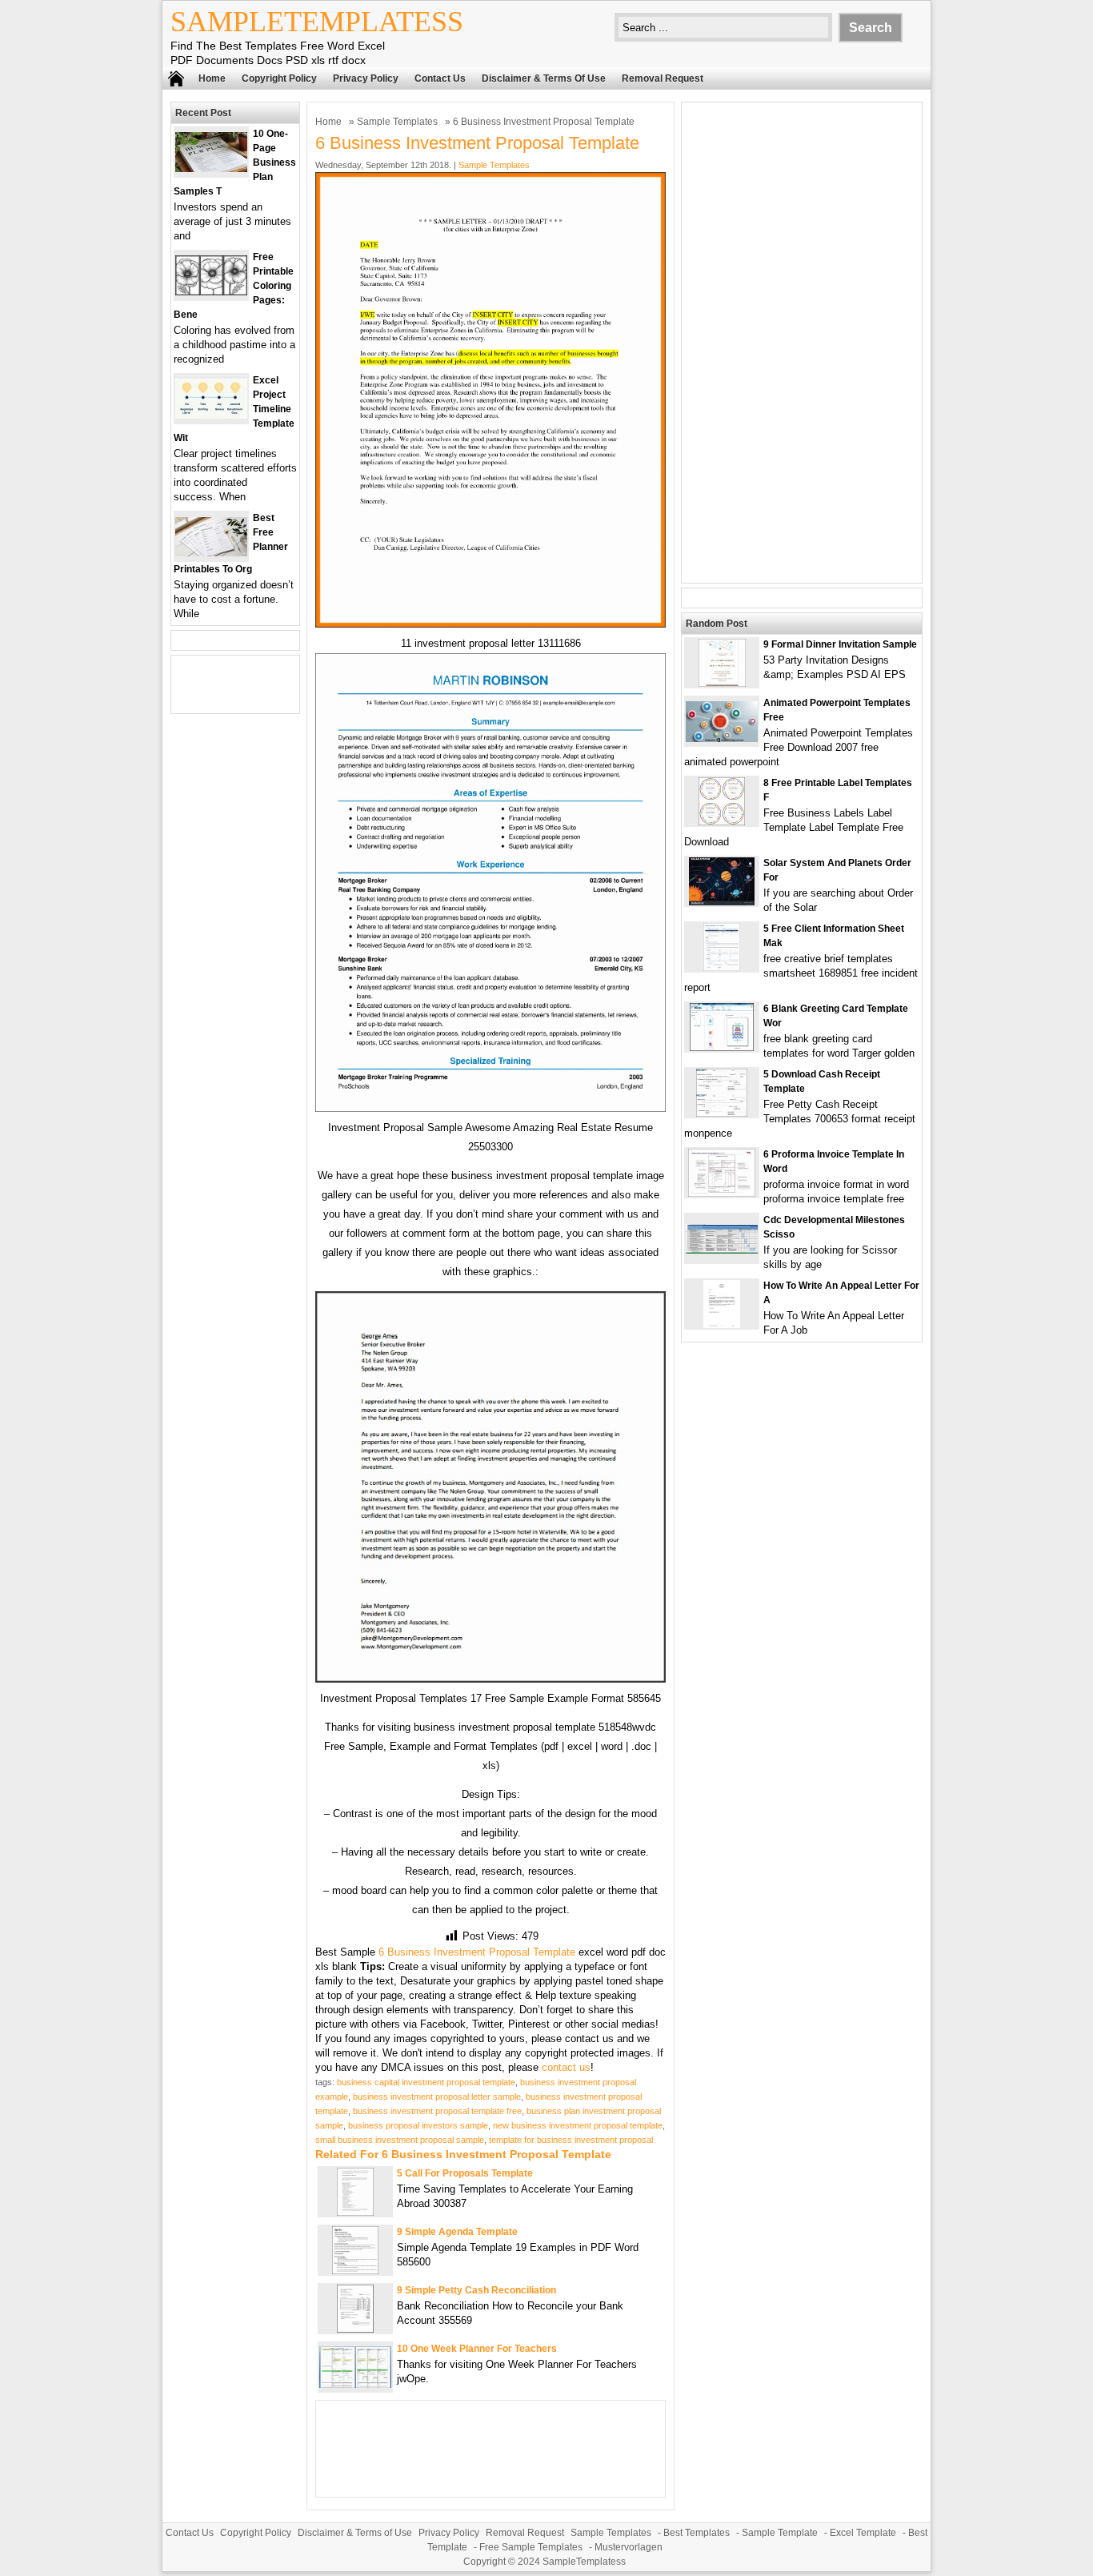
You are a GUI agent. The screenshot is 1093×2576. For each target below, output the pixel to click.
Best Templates (697, 2533)
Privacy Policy (366, 78)
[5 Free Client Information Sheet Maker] (722, 967)
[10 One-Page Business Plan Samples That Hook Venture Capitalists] (211, 169)
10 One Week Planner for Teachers (477, 2349)
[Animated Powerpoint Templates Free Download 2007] (722, 738)
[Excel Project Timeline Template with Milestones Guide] (211, 415)
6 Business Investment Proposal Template (477, 1952)
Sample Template (780, 2533)
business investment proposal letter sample (437, 2097)
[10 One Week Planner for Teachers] (355, 2384)
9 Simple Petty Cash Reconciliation (476, 2290)
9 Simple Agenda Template (457, 2232)
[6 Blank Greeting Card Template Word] (722, 1047)
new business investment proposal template (578, 2125)
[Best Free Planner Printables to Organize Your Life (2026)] (211, 553)
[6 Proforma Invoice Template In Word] (722, 1193)
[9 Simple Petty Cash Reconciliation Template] (355, 2329)
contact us (566, 2067)
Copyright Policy (279, 78)
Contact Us (440, 78)
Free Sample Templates (531, 2547)
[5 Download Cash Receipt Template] (722, 1113)
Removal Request (663, 78)
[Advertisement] (802, 343)
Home (212, 78)
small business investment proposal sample (400, 2140)
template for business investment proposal (571, 2140)
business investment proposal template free (437, 2111)
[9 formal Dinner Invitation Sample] (722, 683)
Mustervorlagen (629, 2547)
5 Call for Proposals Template (465, 2173)
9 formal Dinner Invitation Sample (840, 644)
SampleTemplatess (317, 22)
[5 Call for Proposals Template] (355, 2212)
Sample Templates (397, 122)
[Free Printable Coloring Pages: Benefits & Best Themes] (211, 292)
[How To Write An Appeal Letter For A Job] (722, 1324)
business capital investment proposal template (426, 2082)
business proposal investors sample (418, 2125)
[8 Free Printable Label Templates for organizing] (722, 822)
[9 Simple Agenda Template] (355, 2271)
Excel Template (863, 2533)
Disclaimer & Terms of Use (544, 78)
